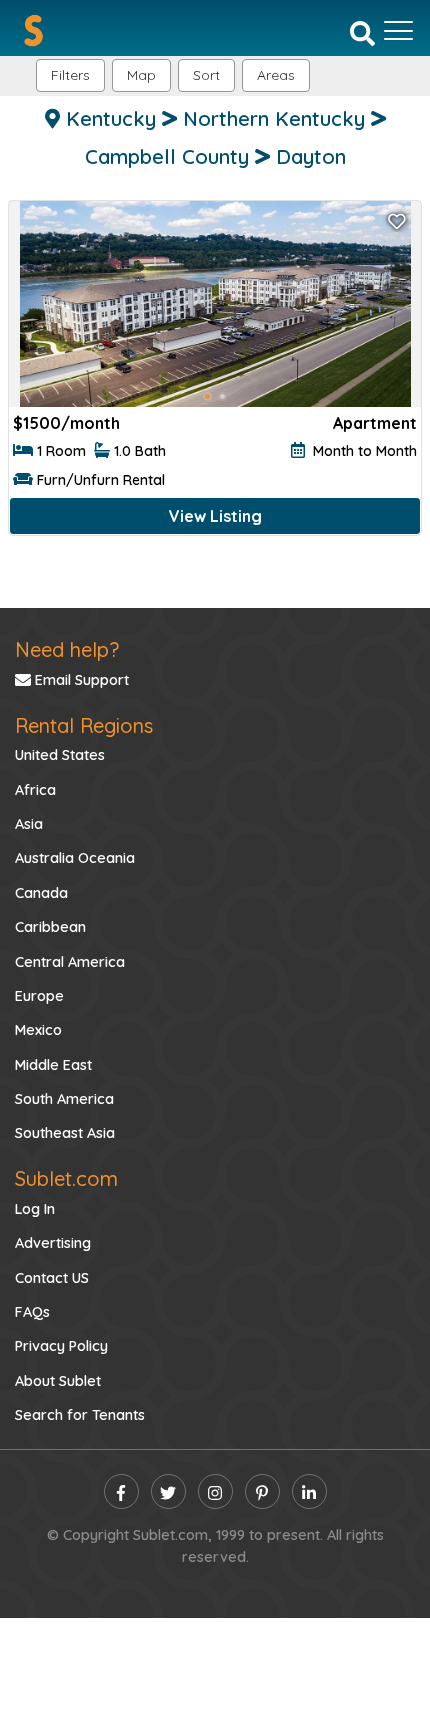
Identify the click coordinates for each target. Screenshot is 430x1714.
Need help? (67, 649)
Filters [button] (70, 75)
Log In (35, 1209)
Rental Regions (84, 725)
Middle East (53, 1065)
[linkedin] (309, 1491)
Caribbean (50, 927)
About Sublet (58, 1381)
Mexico (38, 1030)
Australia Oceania (75, 858)
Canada (41, 893)
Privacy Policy (61, 1346)
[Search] (362, 32)
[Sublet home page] (33, 30)
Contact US (52, 1278)
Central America (70, 962)
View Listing (215, 516)
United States (60, 755)
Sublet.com (66, 1178)
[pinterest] (262, 1491)
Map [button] (141, 75)
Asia (29, 824)
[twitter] (168, 1491)
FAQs (32, 1312)
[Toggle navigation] (398, 31)
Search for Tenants (80, 1415)
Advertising (53, 1243)
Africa (35, 790)
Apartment (375, 423)
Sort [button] (206, 75)
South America (64, 1099)
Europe (39, 996)
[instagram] (215, 1491)
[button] (276, 75)
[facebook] (121, 1491)
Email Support (80, 680)
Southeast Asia (65, 1133)
